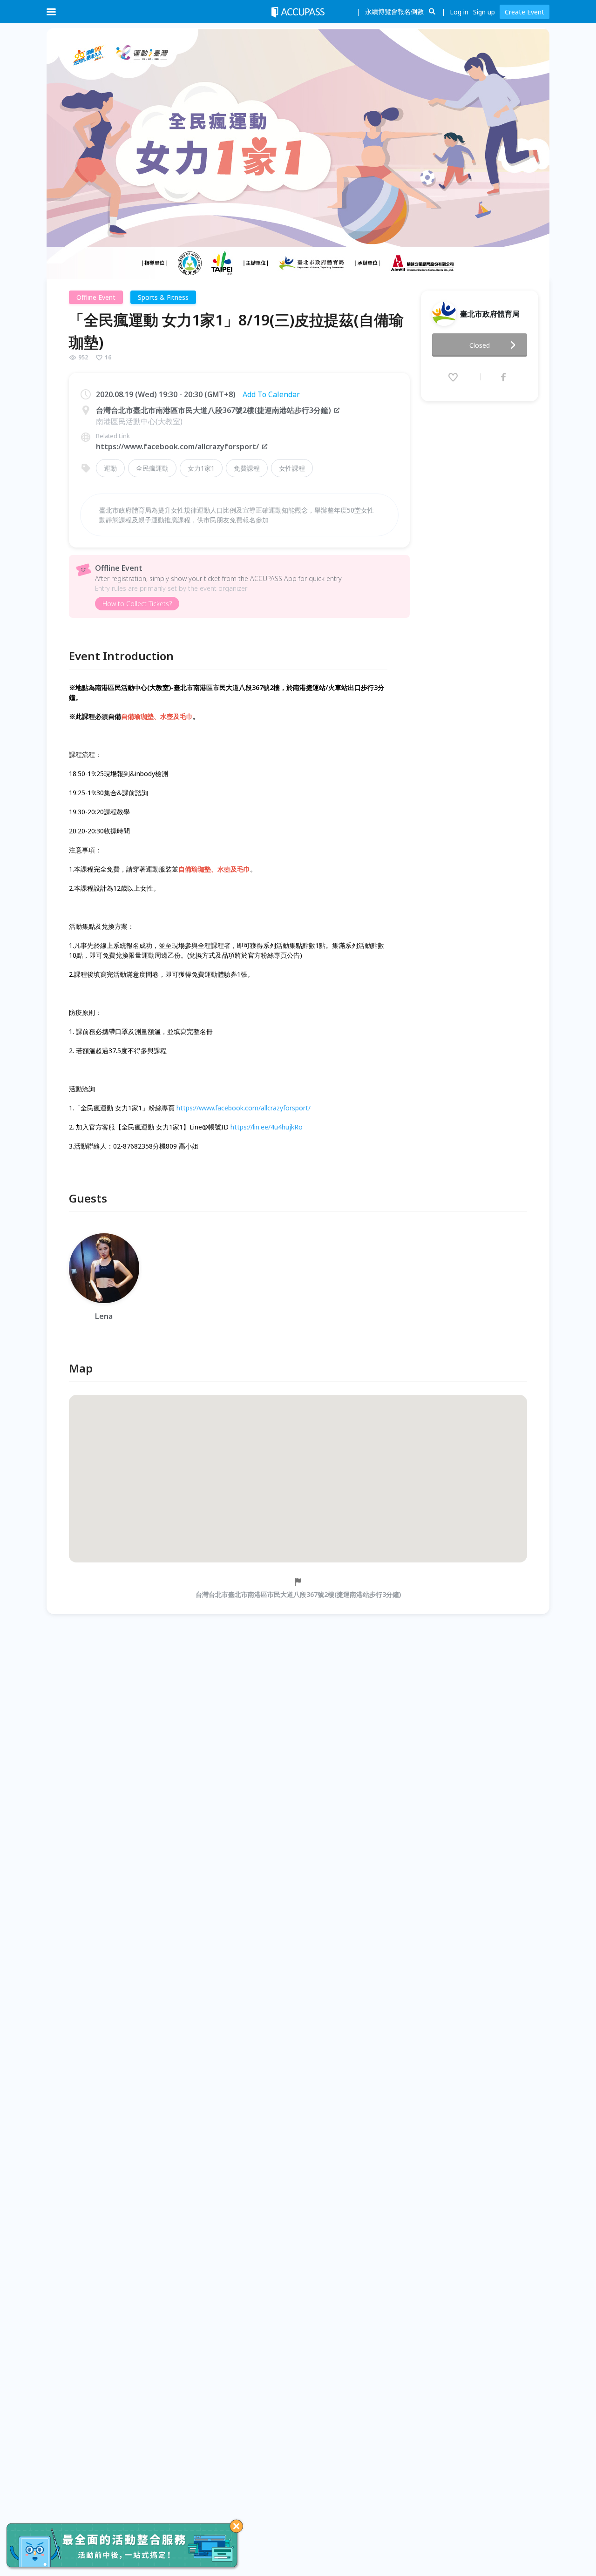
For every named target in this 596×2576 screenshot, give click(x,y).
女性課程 (292, 468)
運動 (110, 468)
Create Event (525, 12)
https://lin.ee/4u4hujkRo (267, 1127)
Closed (480, 345)
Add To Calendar (271, 394)
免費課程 (247, 468)
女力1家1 (201, 468)
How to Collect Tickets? (137, 604)
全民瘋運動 (152, 468)
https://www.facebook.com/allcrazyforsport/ (177, 446)
